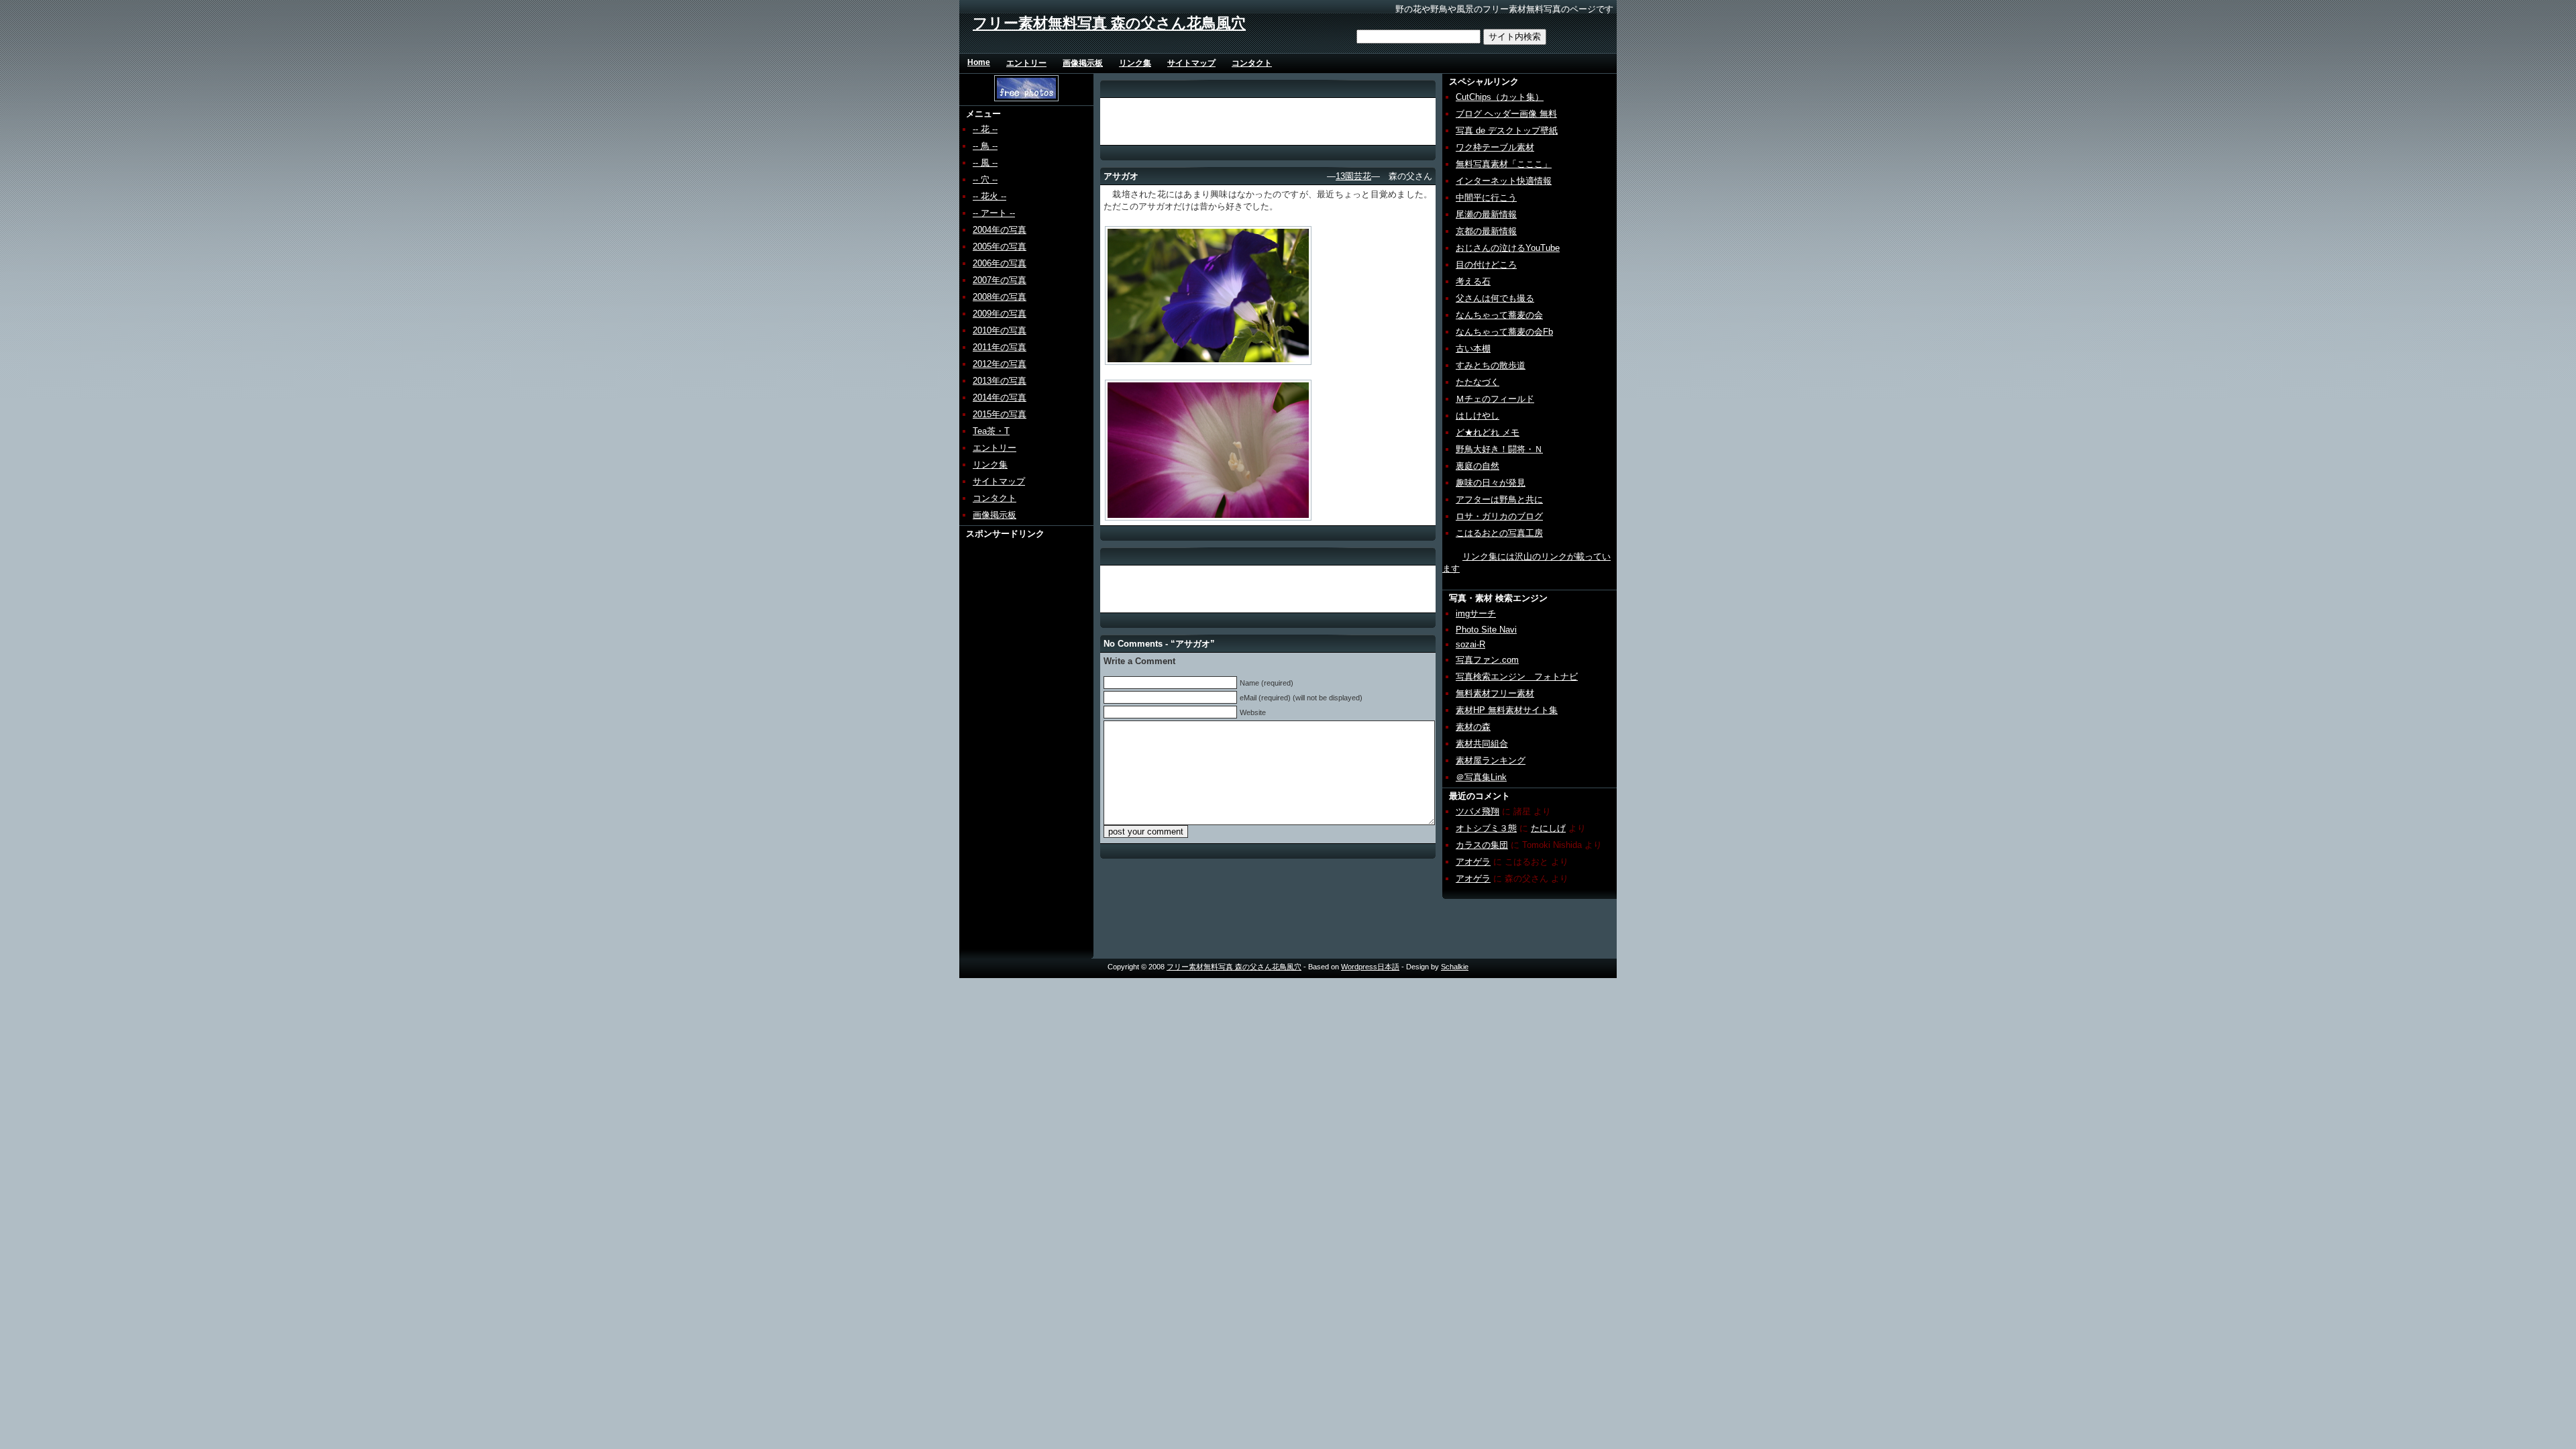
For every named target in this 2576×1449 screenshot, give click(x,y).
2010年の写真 (1000, 330)
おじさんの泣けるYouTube (1508, 248)
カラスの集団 (1482, 845)
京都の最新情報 (1486, 231)
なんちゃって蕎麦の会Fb (1504, 332)
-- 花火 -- (989, 196)
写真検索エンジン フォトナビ (1517, 677)
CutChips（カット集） (1500, 97)
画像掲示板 (1083, 63)
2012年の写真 (1000, 364)
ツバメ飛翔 (1478, 811)
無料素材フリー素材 (1495, 693)
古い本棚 (1473, 348)
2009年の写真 (1000, 314)
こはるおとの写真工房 (1499, 533)
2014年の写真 (1000, 397)
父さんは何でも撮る (1495, 298)
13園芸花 (1353, 176)
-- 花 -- (985, 129)
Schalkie (1455, 967)
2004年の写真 (1000, 230)
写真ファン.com (1487, 660)
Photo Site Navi (1486, 630)
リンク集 (1135, 63)
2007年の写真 (1000, 280)
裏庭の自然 (1478, 466)
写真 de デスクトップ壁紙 (1507, 130)
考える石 (1473, 281)
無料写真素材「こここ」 (1504, 164)
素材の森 (1473, 727)
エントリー (1026, 63)
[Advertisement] (1011, 741)
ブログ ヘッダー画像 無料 (1506, 114)
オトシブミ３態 (1486, 828)
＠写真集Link (1481, 777)
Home (979, 62)
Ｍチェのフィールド (1495, 399)
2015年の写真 (1000, 414)
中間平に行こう (1486, 198)
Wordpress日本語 (1370, 967)
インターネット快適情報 (1504, 181)
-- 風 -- (985, 163)
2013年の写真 (1000, 381)
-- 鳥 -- (985, 146)
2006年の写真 (1000, 263)
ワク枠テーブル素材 (1495, 147)
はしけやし (1478, 416)
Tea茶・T (991, 431)
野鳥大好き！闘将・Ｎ (1499, 449)
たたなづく (1478, 382)
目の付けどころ (1486, 265)
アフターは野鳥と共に (1499, 499)
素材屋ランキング (1491, 760)
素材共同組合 (1482, 744)
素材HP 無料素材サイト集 (1507, 710)
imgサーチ (1476, 613)
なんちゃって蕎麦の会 (1499, 315)
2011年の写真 (1000, 347)
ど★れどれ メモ (1488, 432)
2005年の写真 (1000, 247)
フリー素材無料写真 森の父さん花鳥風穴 (1109, 23)
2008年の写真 (1000, 297)
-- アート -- (994, 213)
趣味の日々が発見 (1491, 483)
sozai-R (1470, 644)
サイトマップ (1191, 63)
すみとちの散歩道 (1491, 365)
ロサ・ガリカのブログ (1499, 516)
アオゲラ (1473, 862)
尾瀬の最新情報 (1486, 214)
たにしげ (1548, 828)
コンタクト (1252, 63)
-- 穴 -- (985, 179)
